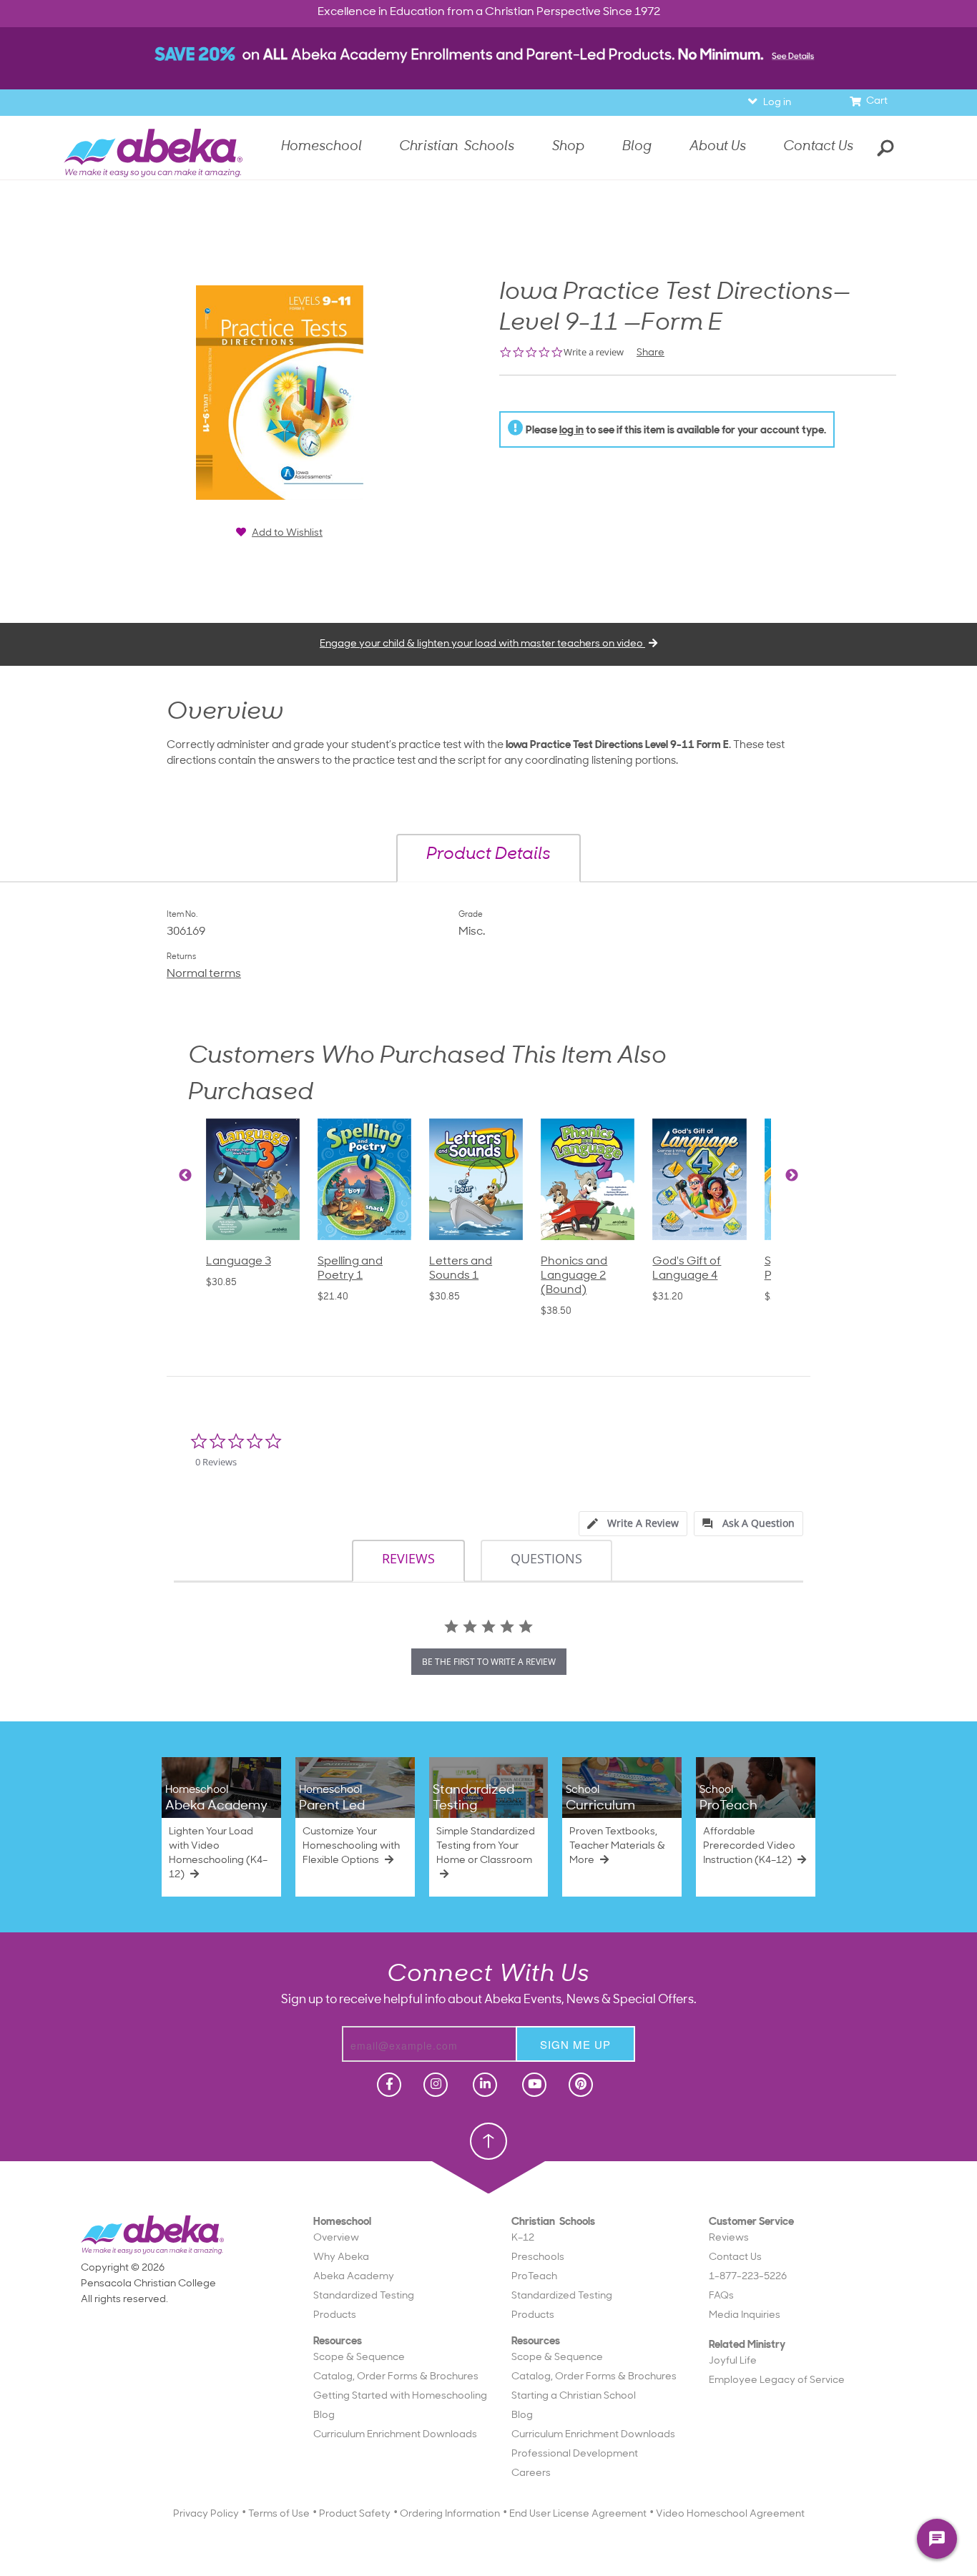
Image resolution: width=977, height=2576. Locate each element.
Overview (336, 2238)
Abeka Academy (354, 2277)
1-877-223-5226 (748, 2277)
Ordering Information (450, 2514)
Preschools (538, 2257)
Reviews (729, 2238)
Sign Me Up (575, 2044)
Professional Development (575, 2454)
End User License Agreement (578, 2514)
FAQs (721, 2296)
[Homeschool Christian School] (388, 2085)
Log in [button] (777, 103)
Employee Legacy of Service (777, 2380)
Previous (185, 1176)
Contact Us (818, 147)
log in (571, 431)
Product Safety (355, 2514)
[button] (488, 858)
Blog (324, 2415)
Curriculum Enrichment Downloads (395, 2435)
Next (792, 1176)
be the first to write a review (489, 1662)
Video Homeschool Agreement (730, 2514)
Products (335, 2315)
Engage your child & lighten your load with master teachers (482, 644)
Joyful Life (733, 2361)
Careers (531, 2473)
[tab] (633, 1524)
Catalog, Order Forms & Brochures (396, 2377)
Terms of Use (279, 2514)
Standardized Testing (364, 2296)
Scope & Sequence (359, 2358)
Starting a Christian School (574, 2396)
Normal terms (204, 974)
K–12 (523, 2238)
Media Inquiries (745, 2315)
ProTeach (534, 2277)
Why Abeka (341, 2257)
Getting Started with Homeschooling (400, 2396)
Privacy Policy (206, 2514)
